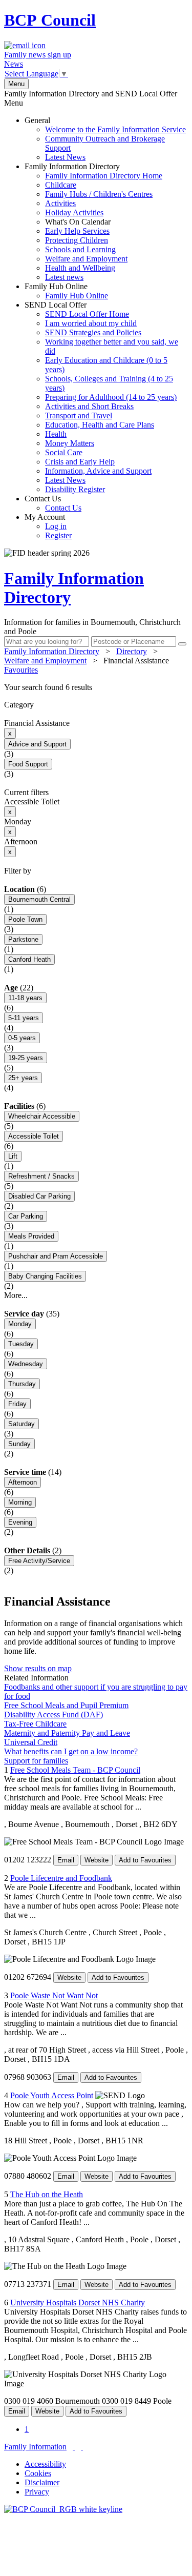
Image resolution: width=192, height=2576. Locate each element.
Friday (17, 1404)
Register (58, 535)
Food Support (28, 764)
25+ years (23, 1078)
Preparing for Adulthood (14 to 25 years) (111, 397)
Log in (56, 526)
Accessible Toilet (34, 1136)
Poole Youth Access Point (52, 2095)
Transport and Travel (79, 415)
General (105, 139)
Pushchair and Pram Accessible (56, 1256)
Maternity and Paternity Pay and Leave (67, 1733)
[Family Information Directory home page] (63, 2509)
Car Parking (26, 1216)
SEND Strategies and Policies (93, 332)
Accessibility (45, 2464)
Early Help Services (77, 231)
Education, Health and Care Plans (100, 425)
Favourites (21, 670)
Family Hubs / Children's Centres (99, 194)
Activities (60, 203)
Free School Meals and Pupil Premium (66, 1705)
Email (66, 1860)
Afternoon (23, 1482)
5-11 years (24, 1018)
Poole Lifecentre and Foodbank (61, 1878)
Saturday (22, 1424)
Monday (20, 1324)
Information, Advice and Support (98, 471)
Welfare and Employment (86, 259)
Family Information (35, 2447)
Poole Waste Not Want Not (54, 1995)
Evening (20, 1522)
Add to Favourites (145, 1860)
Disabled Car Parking (39, 1196)
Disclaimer (42, 2482)
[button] (96, 687)
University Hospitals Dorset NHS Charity (78, 2303)
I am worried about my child (91, 323)
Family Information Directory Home (104, 176)
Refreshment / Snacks (41, 1176)
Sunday (19, 1444)
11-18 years (25, 998)
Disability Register (75, 489)
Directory (132, 651)
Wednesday (26, 1364)
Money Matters (70, 443)
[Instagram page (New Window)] (82, 2447)
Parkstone (23, 939)
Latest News (65, 157)
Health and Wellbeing (80, 268)
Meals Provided (31, 1236)
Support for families (36, 1761)
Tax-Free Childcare (35, 1724)
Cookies (38, 2473)
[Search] (182, 644)
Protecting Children (77, 240)
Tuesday (21, 1344)
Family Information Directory (93, 222)
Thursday (22, 1384)
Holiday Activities (74, 212)
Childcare (61, 185)
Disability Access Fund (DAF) (54, 1715)
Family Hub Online (66, 291)
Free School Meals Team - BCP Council (75, 1770)
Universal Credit (31, 1742)
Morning (20, 1502)
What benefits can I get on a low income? (71, 1751)
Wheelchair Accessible (42, 1116)
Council (50, 20)
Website (97, 1860)
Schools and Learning (80, 249)
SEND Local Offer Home (87, 314)
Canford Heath (29, 959)
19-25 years (26, 1058)
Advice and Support (37, 744)
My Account (48, 526)
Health (56, 434)
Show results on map (38, 1668)
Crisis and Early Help (80, 462)
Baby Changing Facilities (45, 1276)
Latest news (64, 277)
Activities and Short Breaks (89, 406)
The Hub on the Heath (47, 2194)
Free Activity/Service (39, 1561)
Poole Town (25, 919)
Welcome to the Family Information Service (115, 129)
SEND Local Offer (101, 397)
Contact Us (53, 503)
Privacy (37, 2492)
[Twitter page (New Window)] (74, 2447)
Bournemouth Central (39, 899)
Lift (13, 1156)
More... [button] (16, 1295)
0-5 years (22, 1038)
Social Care (64, 452)
